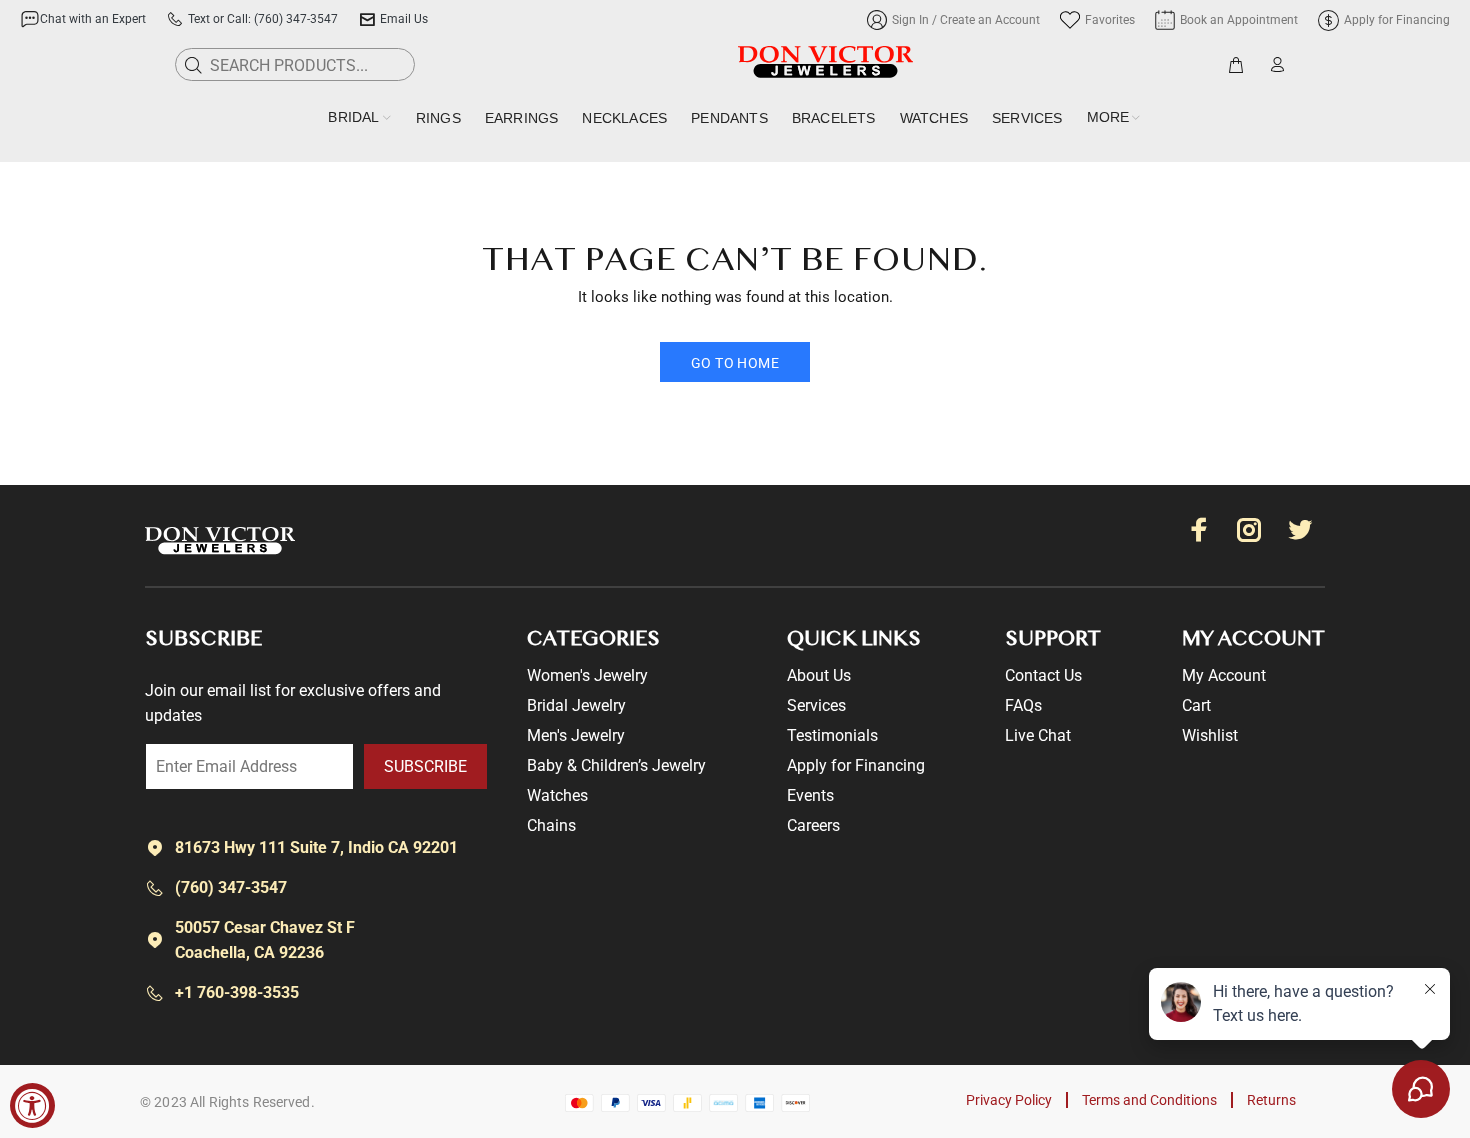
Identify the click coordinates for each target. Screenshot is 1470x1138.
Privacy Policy (1009, 1100)
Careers (813, 825)
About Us (819, 675)
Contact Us (1043, 675)
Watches (557, 795)
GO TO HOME (735, 363)
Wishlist (1210, 735)
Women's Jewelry (587, 675)
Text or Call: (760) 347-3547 (263, 19)
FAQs (1023, 705)
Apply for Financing (856, 765)
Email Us (404, 19)
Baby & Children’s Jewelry (616, 765)
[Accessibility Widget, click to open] (32, 1105)
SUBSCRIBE (425, 766)
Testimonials (832, 735)
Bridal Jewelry (576, 705)
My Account (1224, 675)
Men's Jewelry (576, 735)
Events (810, 795)
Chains (551, 825)
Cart (1196, 705)
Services (816, 705)
